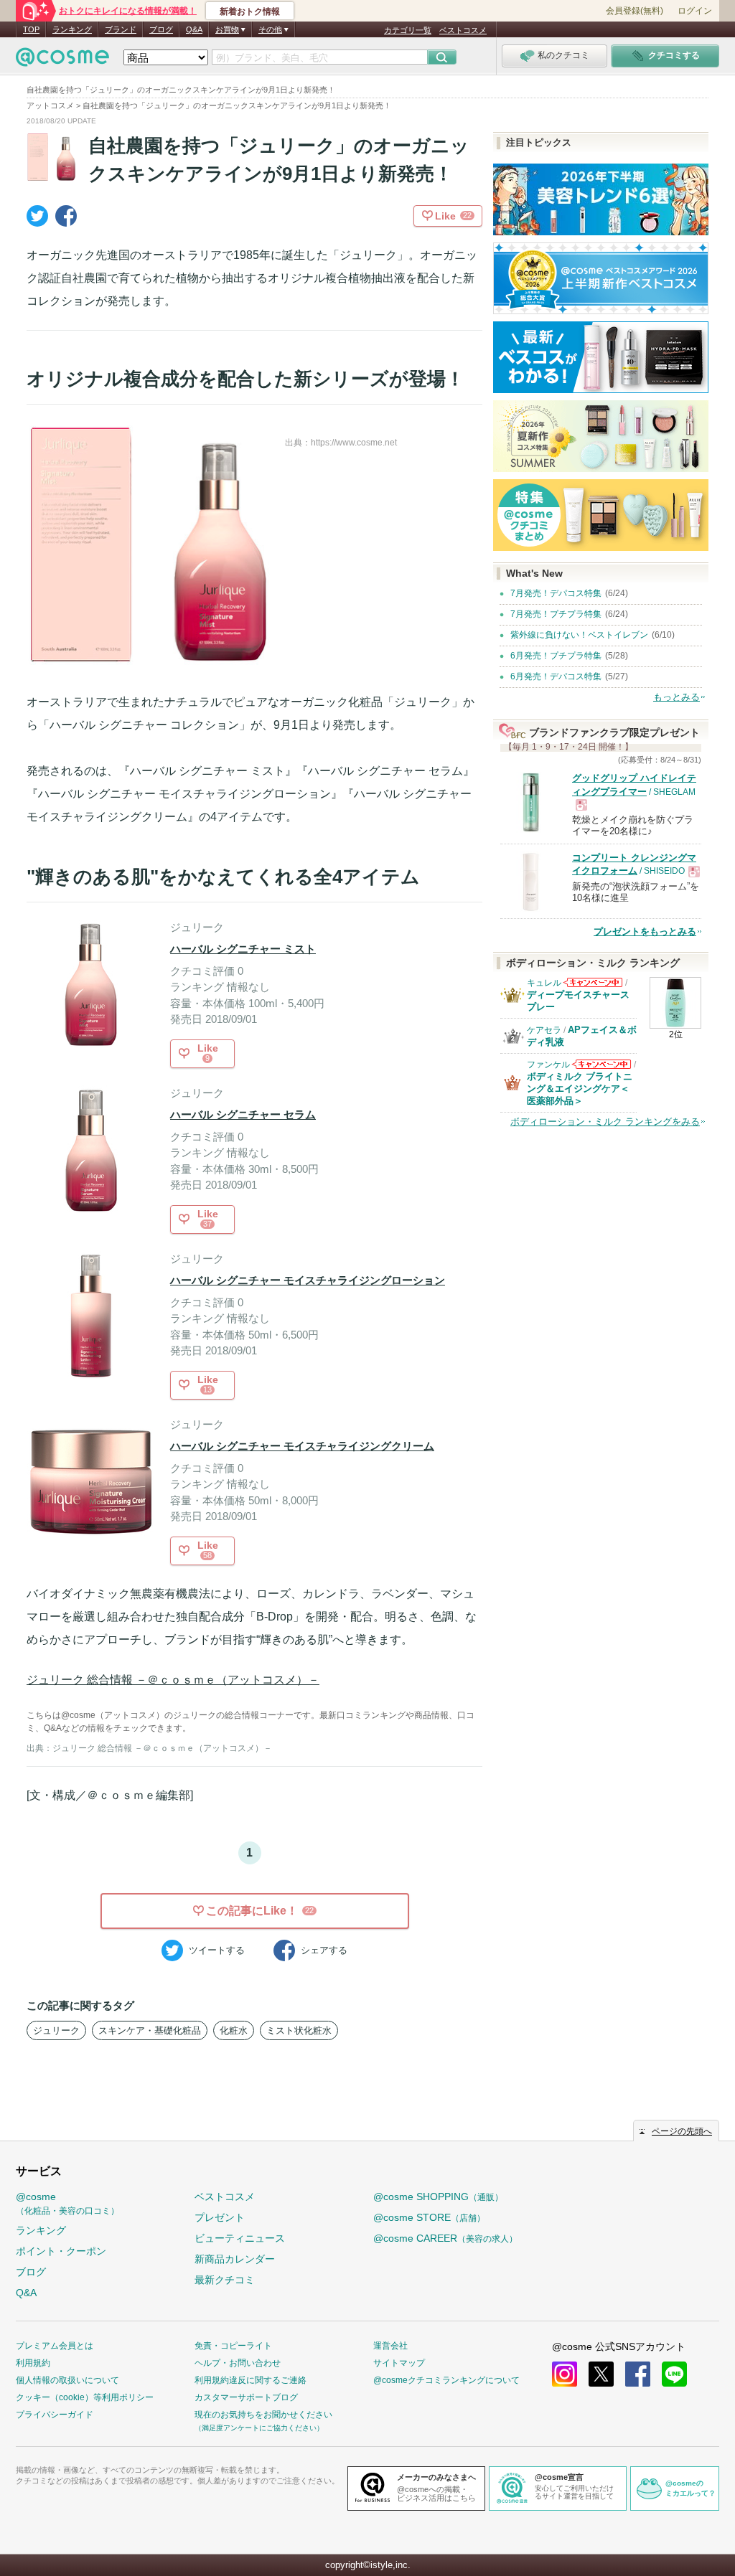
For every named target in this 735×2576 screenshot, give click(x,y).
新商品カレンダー (235, 2259)
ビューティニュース (240, 2238)
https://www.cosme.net (354, 443)
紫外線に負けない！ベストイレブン (579, 635)
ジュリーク (56, 2030)
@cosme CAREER (445, 2238)
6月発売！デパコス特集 (556, 676)
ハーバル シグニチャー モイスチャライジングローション (308, 1280)
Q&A (194, 29)
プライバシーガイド (55, 2415)
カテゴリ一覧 (408, 30)
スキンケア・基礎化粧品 (150, 2030)
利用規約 (33, 2363)
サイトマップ (399, 2363)
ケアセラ (544, 1030)
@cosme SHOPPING (438, 2197)
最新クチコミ (225, 2280)
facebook (638, 2374)
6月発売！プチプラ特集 (556, 656)
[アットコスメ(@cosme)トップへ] (62, 61)
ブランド (121, 29)
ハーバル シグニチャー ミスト (243, 949)
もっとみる (677, 697)
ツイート (217, 1950)
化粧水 (234, 2030)
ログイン (695, 11)
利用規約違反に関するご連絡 (251, 2380)
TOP (31, 29)
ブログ (161, 29)
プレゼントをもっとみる (645, 931)
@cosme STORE (429, 2217)
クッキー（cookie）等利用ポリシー (85, 2397)
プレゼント (220, 2217)
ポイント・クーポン (61, 2251)
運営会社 (390, 2346)
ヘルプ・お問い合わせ (238, 2363)
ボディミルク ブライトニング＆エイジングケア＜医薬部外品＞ (580, 1089)
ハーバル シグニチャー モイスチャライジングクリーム (302, 1446)
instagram (565, 2374)
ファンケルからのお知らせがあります (601, 1068)
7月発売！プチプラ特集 (556, 614)
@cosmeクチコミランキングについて (446, 2380)
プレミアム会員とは (55, 2346)
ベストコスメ (463, 30)
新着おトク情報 (250, 11)
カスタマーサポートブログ (246, 2397)
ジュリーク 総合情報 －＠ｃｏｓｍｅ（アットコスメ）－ (173, 1680)
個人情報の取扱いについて (67, 2380)
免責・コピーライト (233, 2346)
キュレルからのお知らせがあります (593, 987)
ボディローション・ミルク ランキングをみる (605, 1122)
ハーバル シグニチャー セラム (243, 1114)
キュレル (544, 983)
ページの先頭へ (682, 2131)
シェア (324, 1950)
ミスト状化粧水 (299, 2030)
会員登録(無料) (635, 11)
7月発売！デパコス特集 (556, 593)
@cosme (67, 2203)
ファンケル (548, 1065)
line (674, 2374)
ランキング (72, 29)
